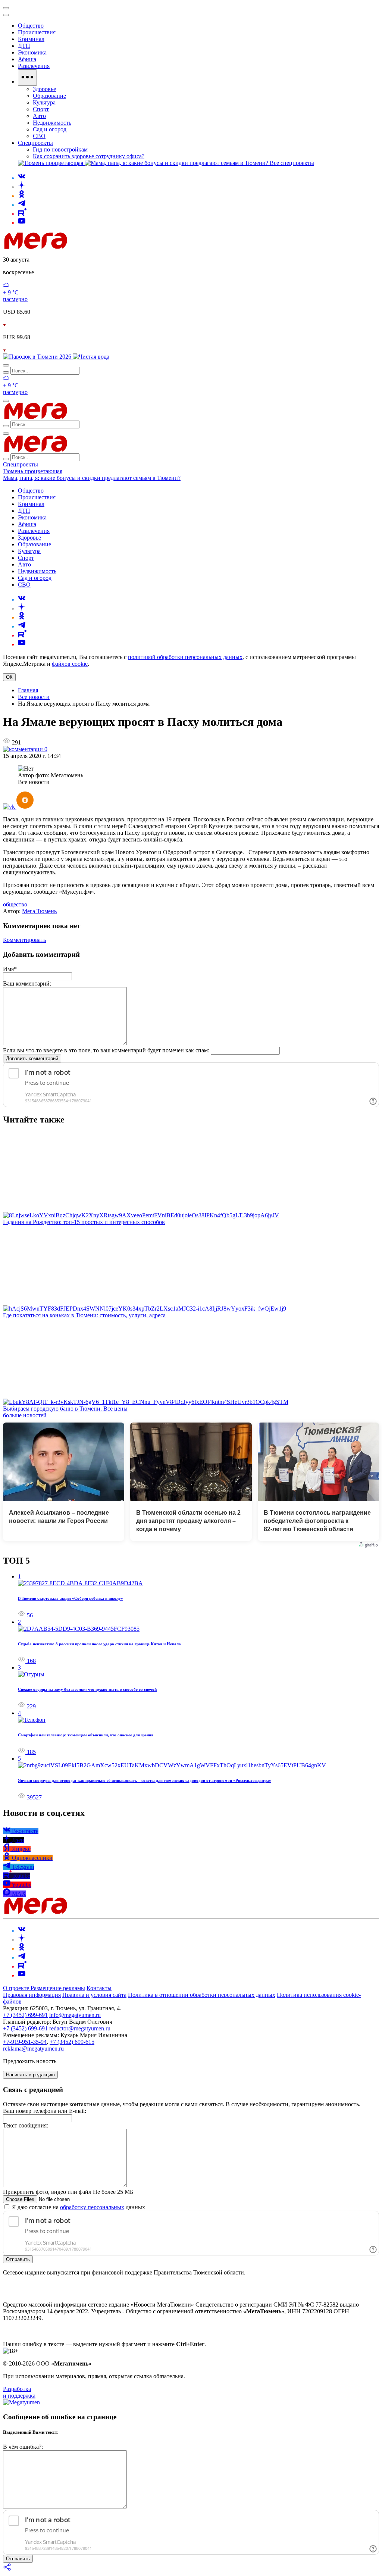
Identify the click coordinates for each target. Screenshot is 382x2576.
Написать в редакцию (30, 2075)
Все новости (34, 697)
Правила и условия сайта (94, 1995)
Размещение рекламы (58, 1988)
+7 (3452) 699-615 (72, 2042)
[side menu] (6, 15)
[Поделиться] (7, 2569)
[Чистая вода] (91, 357)
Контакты (99, 1988)
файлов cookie (70, 664)
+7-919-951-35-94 (25, 2042)
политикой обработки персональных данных (185, 657)
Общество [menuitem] (31, 26)
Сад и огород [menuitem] (50, 129)
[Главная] (89, 247)
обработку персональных (92, 2207)
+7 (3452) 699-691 (25, 2015)
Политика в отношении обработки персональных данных (202, 1995)
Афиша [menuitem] (27, 59)
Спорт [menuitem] (41, 109)
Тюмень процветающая (33, 471)
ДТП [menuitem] (24, 46)
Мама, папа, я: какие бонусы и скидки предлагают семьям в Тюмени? (92, 478)
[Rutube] (22, 214)
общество (15, 904)
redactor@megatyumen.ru (80, 2028)
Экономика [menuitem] (32, 52)
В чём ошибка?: (23, 2447)
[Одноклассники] (22, 196)
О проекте (17, 1988)
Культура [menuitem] (44, 102)
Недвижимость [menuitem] (52, 123)
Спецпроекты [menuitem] (35, 143)
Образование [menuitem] (49, 96)
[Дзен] (22, 187)
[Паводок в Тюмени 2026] (38, 357)
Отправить (18, 2259)
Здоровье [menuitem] (44, 89)
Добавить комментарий (32, 1058)
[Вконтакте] (22, 178)
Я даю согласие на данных (78, 2207)
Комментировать (24, 940)
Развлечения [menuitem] (34, 66)
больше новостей (25, 1415)
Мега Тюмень (39, 911)
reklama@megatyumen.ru (33, 2049)
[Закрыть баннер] (6, 8)
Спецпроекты (21, 464)
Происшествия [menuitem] (37, 32)
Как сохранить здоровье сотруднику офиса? (89, 156)
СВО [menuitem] (39, 136)
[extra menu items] (27, 78)
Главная (28, 690)
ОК (9, 677)
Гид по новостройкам (60, 149)
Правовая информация (32, 1995)
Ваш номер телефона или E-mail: (45, 2111)
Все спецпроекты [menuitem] (292, 163)
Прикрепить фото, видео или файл (68, 2192)
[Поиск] (6, 365)
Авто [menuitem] (39, 116)
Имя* (10, 969)
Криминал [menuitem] (31, 39)
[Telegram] (22, 205)
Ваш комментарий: (27, 983)
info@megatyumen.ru (75, 2015)
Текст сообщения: (26, 2125)
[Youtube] (22, 223)
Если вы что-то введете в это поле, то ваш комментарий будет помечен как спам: (106, 1050)
